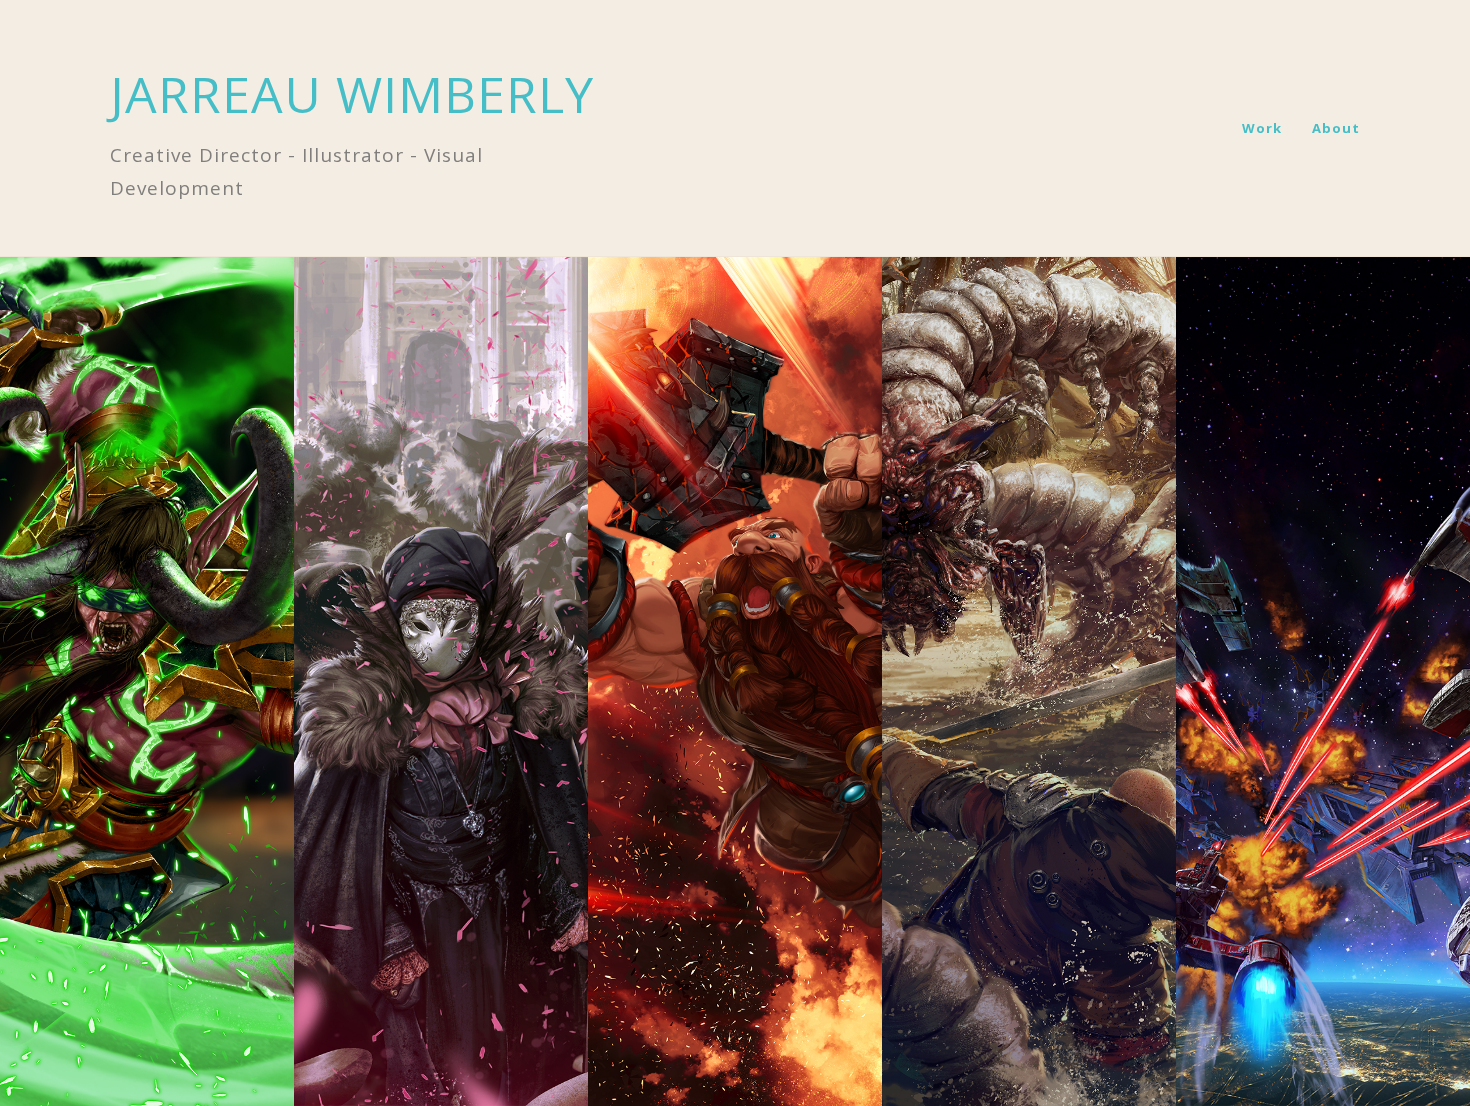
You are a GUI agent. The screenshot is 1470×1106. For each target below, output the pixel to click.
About (1336, 128)
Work (1262, 128)
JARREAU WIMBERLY (352, 94)
